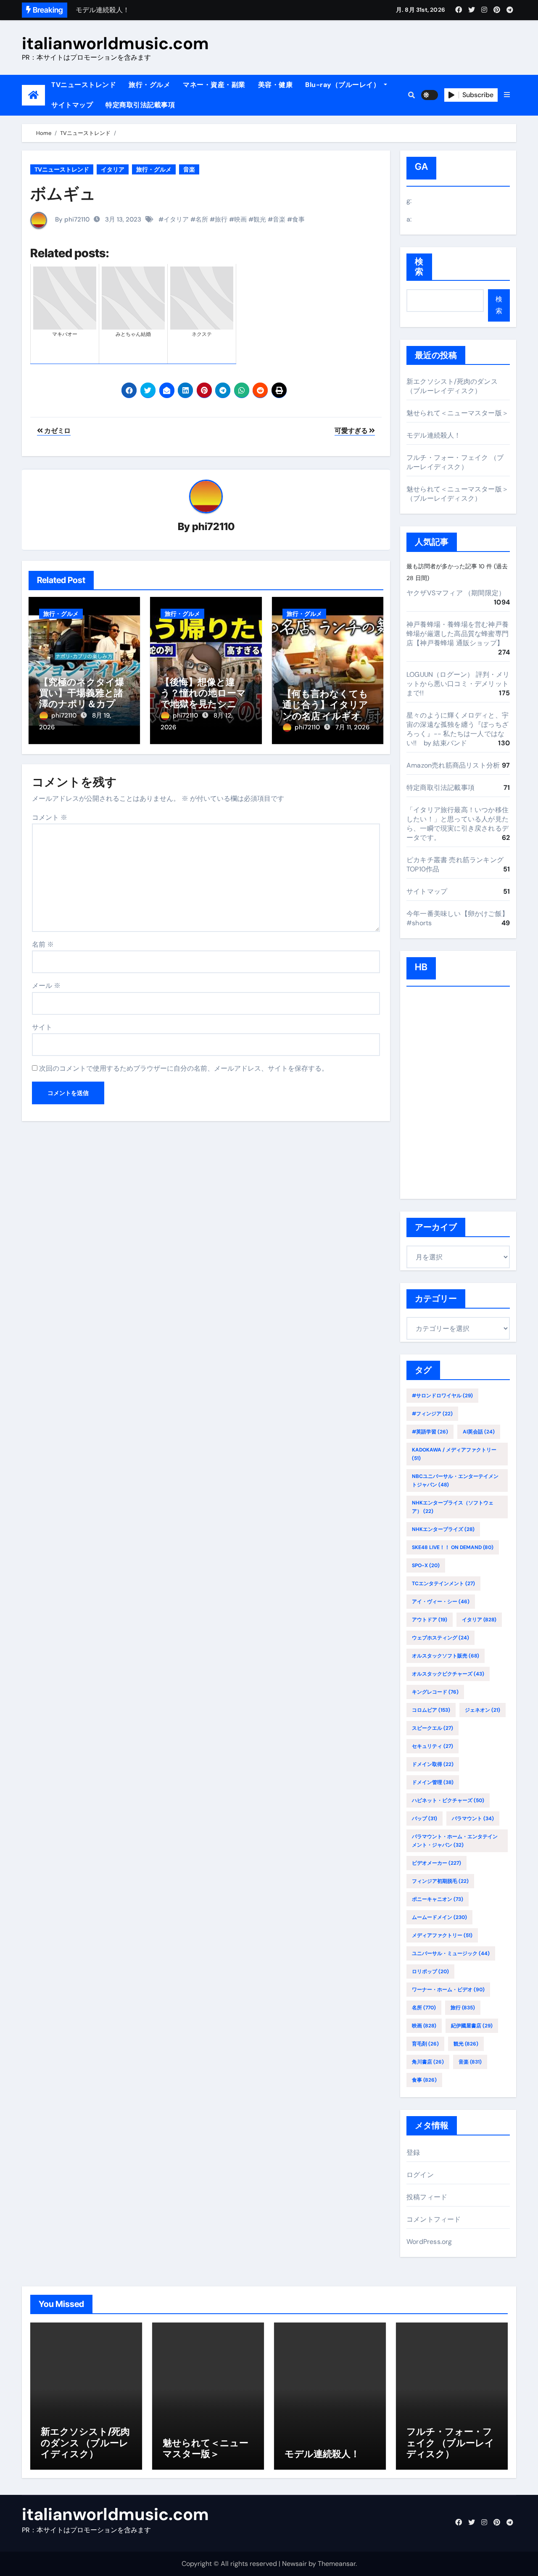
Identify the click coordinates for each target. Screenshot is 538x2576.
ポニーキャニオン (438, 1899)
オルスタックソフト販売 (446, 1656)
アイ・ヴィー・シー (441, 1602)
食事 (298, 219)
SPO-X (426, 1565)
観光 (260, 219)
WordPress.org (429, 2242)
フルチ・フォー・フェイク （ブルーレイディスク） (455, 462)
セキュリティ (433, 1746)
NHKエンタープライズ (443, 1529)
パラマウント (473, 1819)
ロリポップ (430, 1972)
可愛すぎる (352, 431)
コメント (50, 817)
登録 (413, 2152)
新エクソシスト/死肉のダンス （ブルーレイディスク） (452, 386)
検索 (419, 267)
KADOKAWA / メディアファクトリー (454, 1454)
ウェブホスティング (440, 1638)
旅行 (221, 219)
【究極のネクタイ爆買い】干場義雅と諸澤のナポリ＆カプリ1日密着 (84, 698)
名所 (202, 219)
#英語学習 (430, 1432)
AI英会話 (479, 1432)
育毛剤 (425, 2044)
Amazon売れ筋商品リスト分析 (453, 765)
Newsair (294, 2564)
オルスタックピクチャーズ (448, 1674)
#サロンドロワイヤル (442, 1396)
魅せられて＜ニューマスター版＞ (458, 413)
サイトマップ (72, 105)
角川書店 (428, 2062)
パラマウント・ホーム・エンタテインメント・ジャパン (455, 1841)
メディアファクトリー (442, 1935)
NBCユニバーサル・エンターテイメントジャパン (455, 1481)
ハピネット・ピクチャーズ (448, 1800)
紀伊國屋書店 (472, 2026)
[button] (507, 95)
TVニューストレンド (84, 85)
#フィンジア (432, 1414)
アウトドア (430, 1620)
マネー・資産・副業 (214, 85)
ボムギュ (63, 193)
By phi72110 (71, 219)
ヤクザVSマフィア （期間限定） (456, 593)
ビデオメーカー (436, 1863)
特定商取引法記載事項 (140, 105)
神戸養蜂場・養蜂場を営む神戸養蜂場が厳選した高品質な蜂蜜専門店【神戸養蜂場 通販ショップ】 (458, 634)
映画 (240, 219)
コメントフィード (434, 2219)
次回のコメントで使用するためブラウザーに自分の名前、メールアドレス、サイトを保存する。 (184, 1068)
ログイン (420, 2175)
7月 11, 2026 (352, 727)
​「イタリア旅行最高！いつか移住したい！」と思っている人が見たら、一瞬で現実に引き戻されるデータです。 (458, 824)
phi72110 (213, 527)
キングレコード (435, 1692)
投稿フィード (427, 2197)
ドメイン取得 (433, 1764)
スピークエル (433, 1728)
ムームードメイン (439, 1917)
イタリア (113, 169)
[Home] (33, 95)
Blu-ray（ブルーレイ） (344, 85)
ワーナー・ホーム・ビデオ (448, 1990)
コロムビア (431, 1710)
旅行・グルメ (149, 85)
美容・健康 (276, 85)
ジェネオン (483, 1710)
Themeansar (337, 2564)
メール (46, 986)
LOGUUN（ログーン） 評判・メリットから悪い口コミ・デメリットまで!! (458, 684)
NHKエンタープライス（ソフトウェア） (453, 1507)
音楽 (189, 169)
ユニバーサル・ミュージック (451, 1953)
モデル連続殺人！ (434, 435)
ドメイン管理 (433, 1782)
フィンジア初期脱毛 (440, 1881)
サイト (42, 1027)
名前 (43, 944)
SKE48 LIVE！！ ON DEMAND (453, 1547)
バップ (425, 1819)
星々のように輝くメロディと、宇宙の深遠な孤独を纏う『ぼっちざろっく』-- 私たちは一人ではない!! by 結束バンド (458, 729)
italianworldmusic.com (115, 43)
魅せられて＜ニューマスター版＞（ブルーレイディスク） (458, 494)
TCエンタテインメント (443, 1584)
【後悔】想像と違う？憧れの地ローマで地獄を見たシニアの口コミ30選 (203, 698)
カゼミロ (57, 431)
